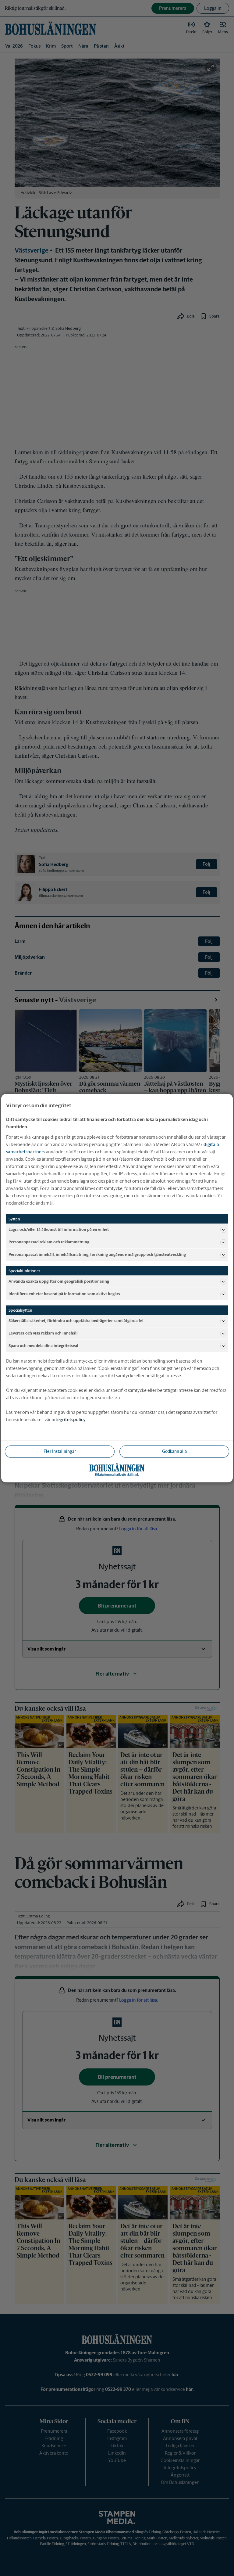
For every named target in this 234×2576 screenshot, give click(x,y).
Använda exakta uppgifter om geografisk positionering (59, 1281)
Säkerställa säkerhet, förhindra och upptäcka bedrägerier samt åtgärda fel (76, 1321)
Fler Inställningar (60, 1451)
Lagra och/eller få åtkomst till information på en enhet (59, 1229)
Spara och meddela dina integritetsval (43, 1346)
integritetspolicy (69, 1419)
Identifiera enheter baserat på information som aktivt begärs (64, 1294)
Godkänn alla (174, 1451)
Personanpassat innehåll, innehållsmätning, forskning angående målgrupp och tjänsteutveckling (97, 1254)
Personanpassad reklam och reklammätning (49, 1242)
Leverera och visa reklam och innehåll (43, 1333)
